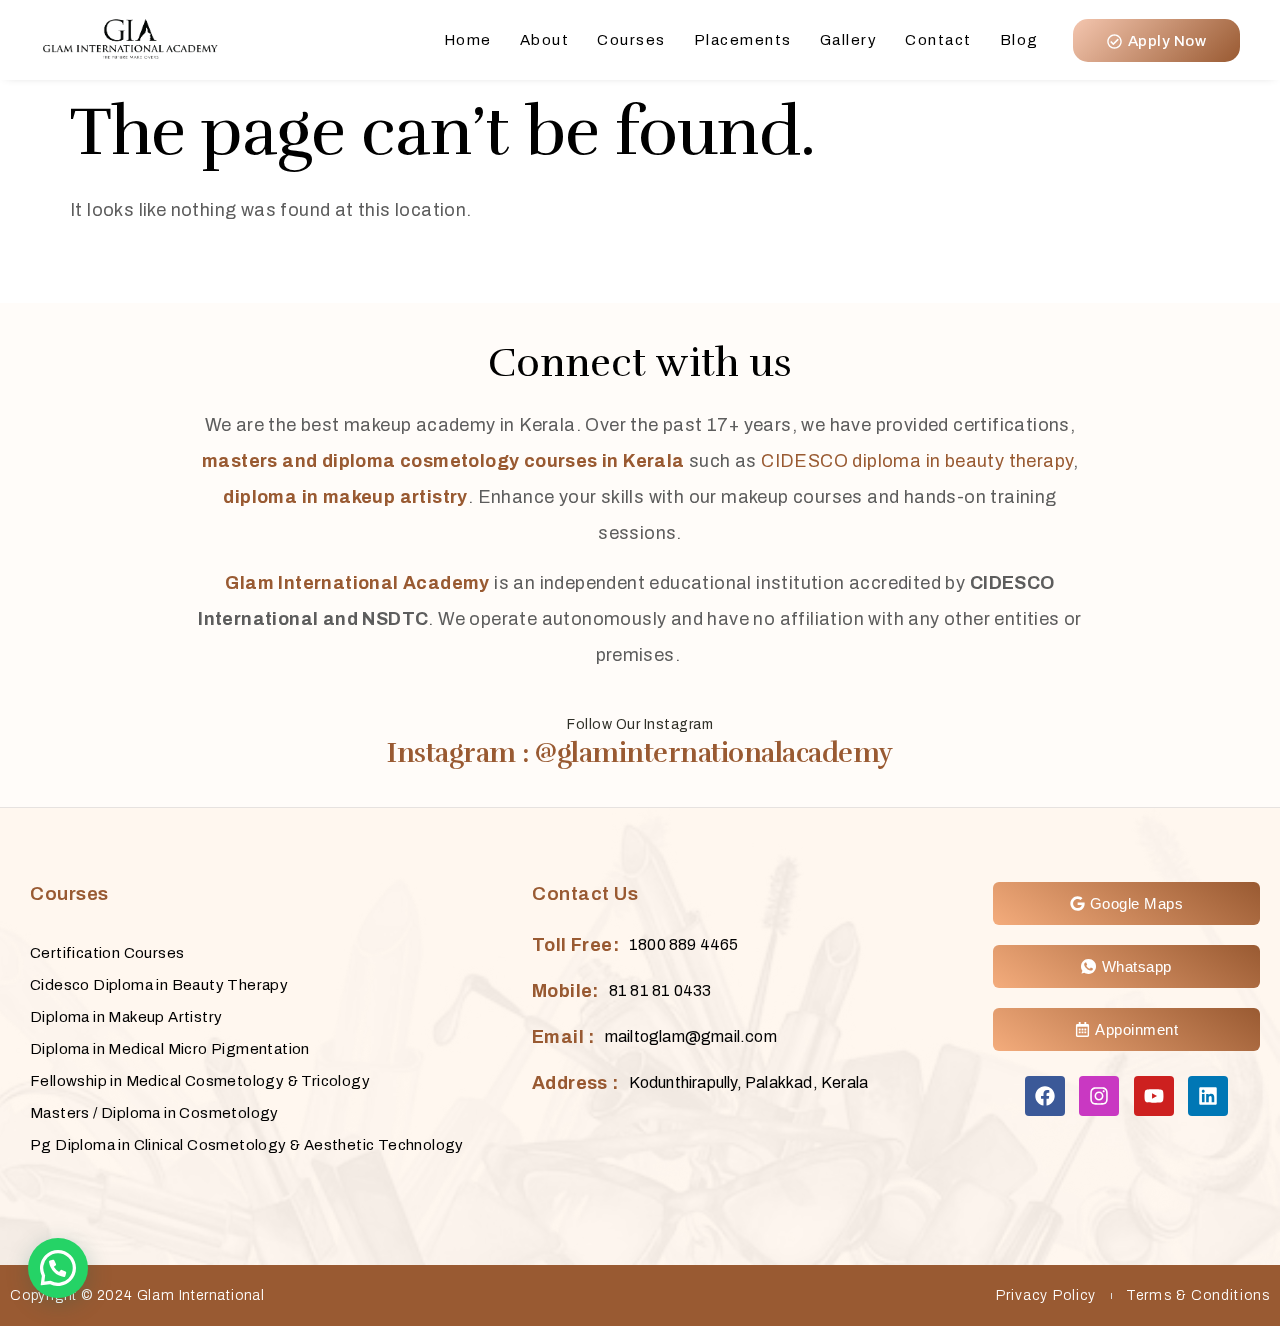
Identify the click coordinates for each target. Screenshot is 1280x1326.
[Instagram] (1099, 1096)
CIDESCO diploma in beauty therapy (916, 461)
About (545, 40)
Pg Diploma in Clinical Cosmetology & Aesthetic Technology (247, 1145)
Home (468, 40)
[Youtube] (1154, 1096)
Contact (938, 40)
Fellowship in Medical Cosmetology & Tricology (200, 1081)
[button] (58, 1268)
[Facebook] (1045, 1096)
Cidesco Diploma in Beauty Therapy (159, 985)
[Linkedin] (1208, 1096)
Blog (1019, 40)
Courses (631, 40)
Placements (743, 40)
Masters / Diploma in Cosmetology (154, 1113)
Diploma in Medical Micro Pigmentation (170, 1049)
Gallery (849, 40)
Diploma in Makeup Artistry (126, 1017)
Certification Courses (107, 953)
